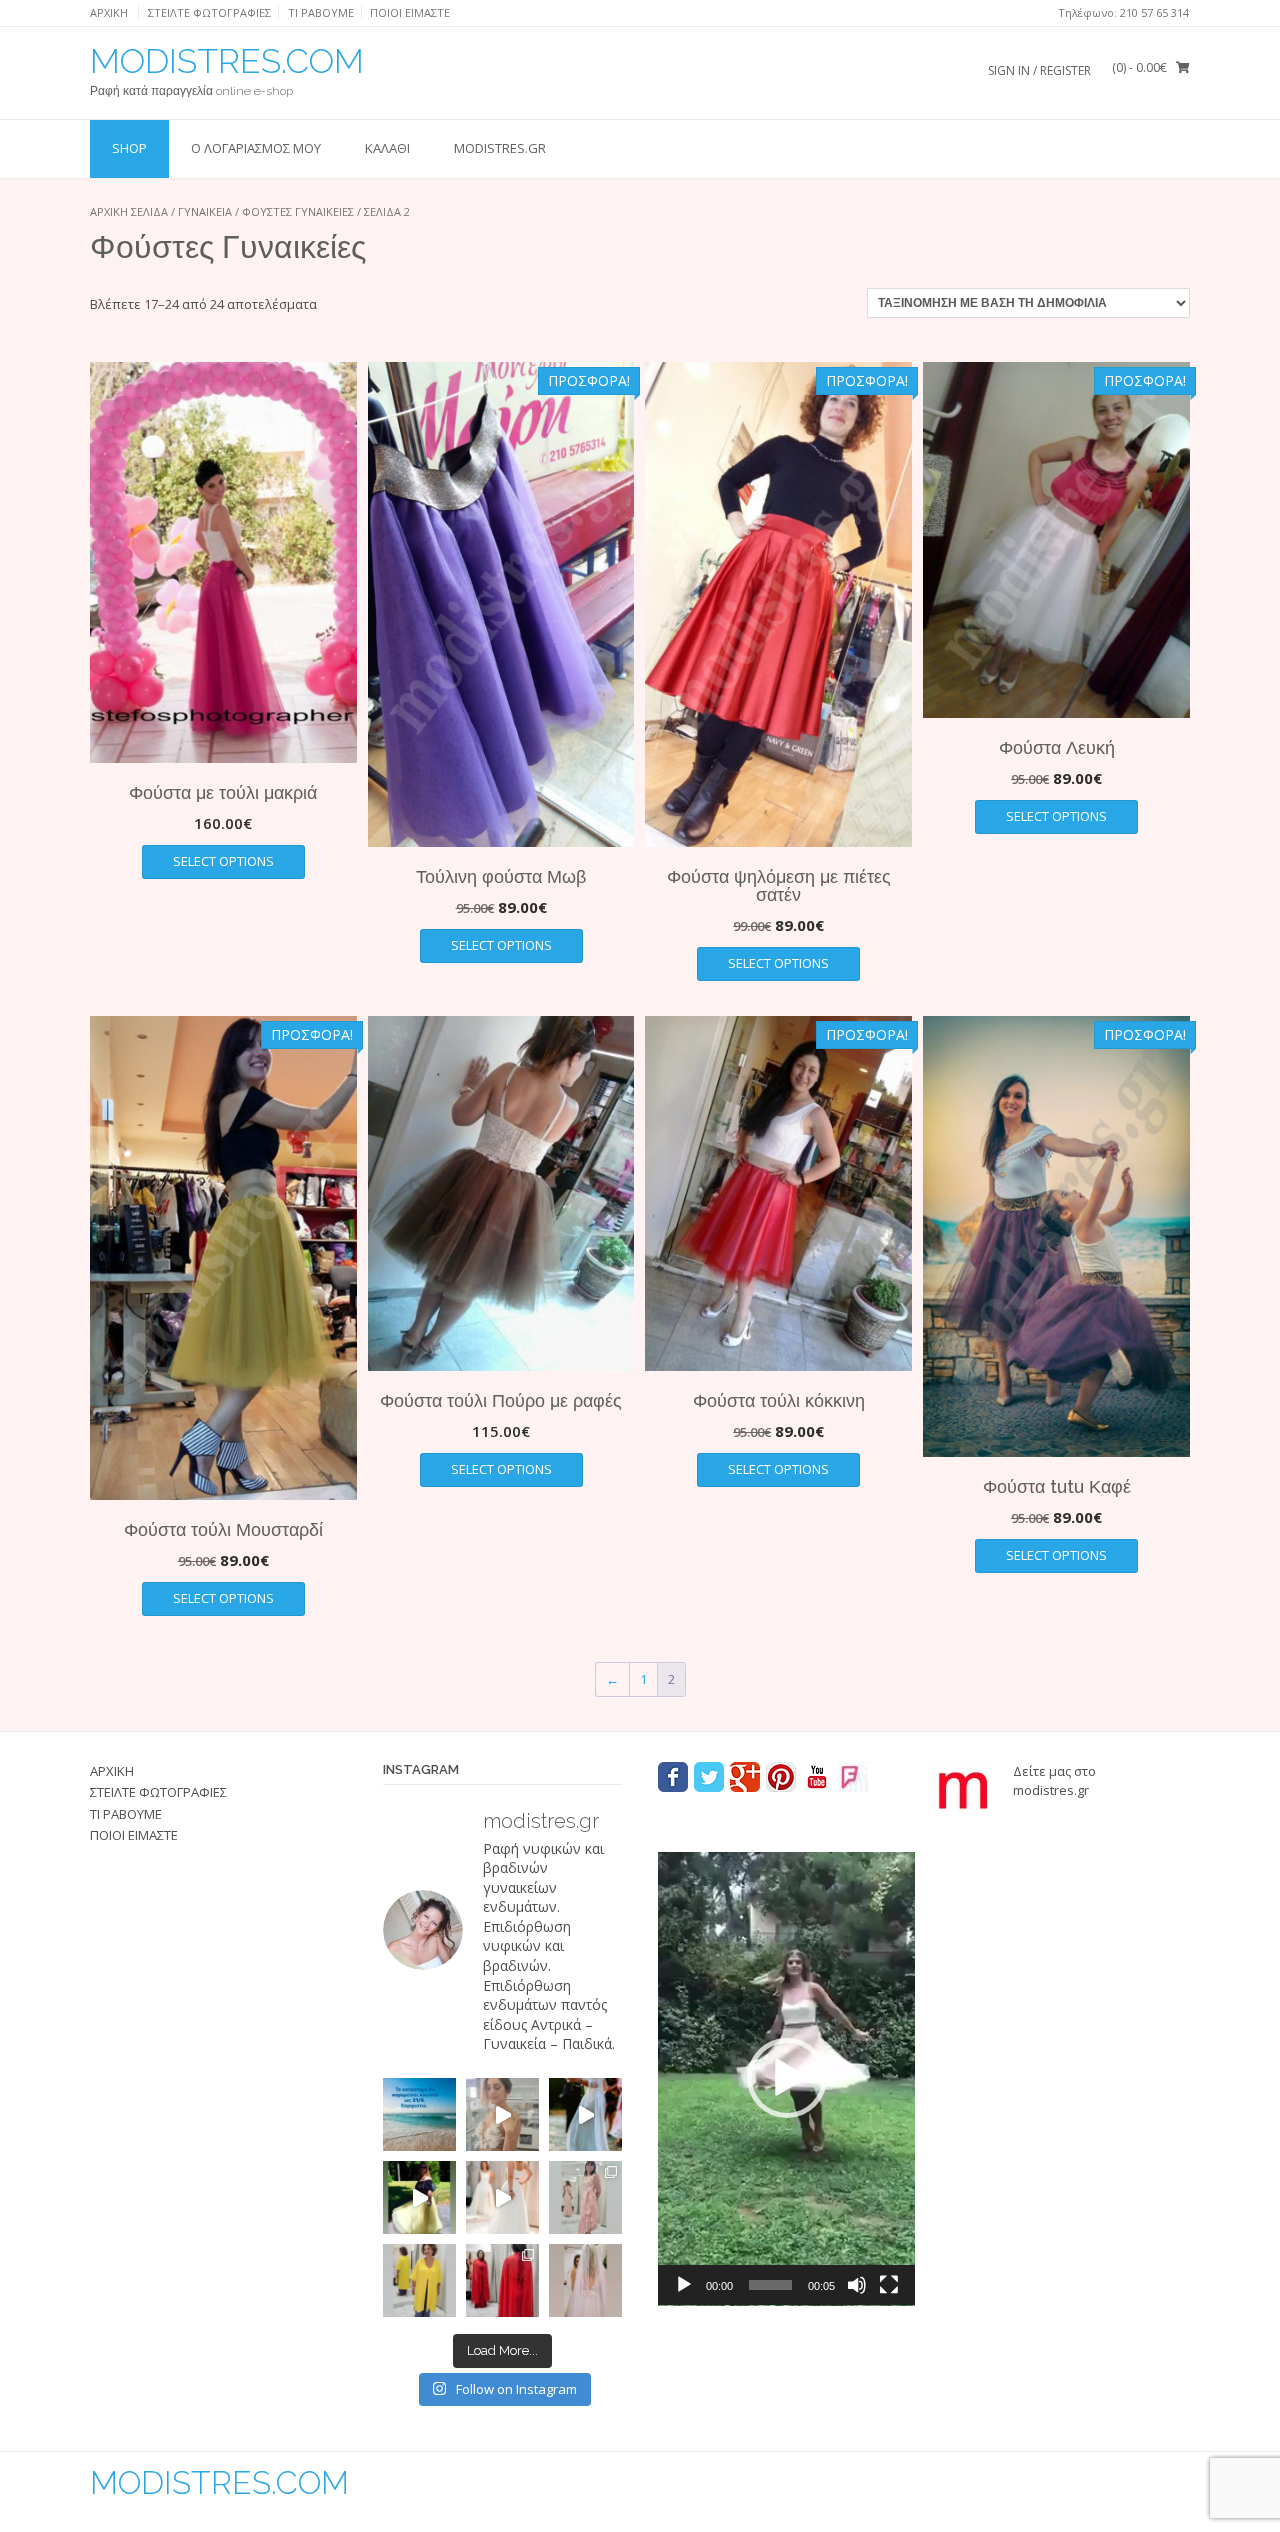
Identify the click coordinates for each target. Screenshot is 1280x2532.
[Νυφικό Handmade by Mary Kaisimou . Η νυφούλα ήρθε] (502, 2197)
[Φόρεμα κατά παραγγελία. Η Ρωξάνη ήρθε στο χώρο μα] (585, 2197)
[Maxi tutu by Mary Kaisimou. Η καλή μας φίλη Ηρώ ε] (419, 2197)
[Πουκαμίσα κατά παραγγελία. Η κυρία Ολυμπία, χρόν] (419, 2280)
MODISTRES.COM (227, 61)
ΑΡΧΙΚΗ (109, 12)
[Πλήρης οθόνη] (889, 2285)
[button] (787, 2078)
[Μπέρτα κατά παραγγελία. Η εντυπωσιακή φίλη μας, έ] (502, 2280)
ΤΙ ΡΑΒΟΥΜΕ (321, 12)
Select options (223, 861)
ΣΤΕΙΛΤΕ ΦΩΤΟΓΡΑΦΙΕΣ (209, 12)
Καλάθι (387, 148)
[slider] (770, 2285)
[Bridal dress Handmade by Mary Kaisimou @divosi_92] (502, 2114)
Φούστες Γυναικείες (298, 211)
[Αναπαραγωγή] (684, 2285)
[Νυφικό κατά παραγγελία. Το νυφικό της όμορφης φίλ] (585, 2114)
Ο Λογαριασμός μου (256, 148)
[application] (786, 2079)
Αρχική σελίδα (129, 211)
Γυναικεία (205, 211)
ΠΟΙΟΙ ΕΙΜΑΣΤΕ (410, 12)
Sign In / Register (1039, 70)
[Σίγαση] (857, 2285)
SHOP (129, 148)
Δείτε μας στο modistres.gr (1054, 1781)
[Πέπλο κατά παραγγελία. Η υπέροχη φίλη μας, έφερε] (585, 2280)
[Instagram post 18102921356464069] (419, 2114)
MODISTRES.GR (500, 148)
